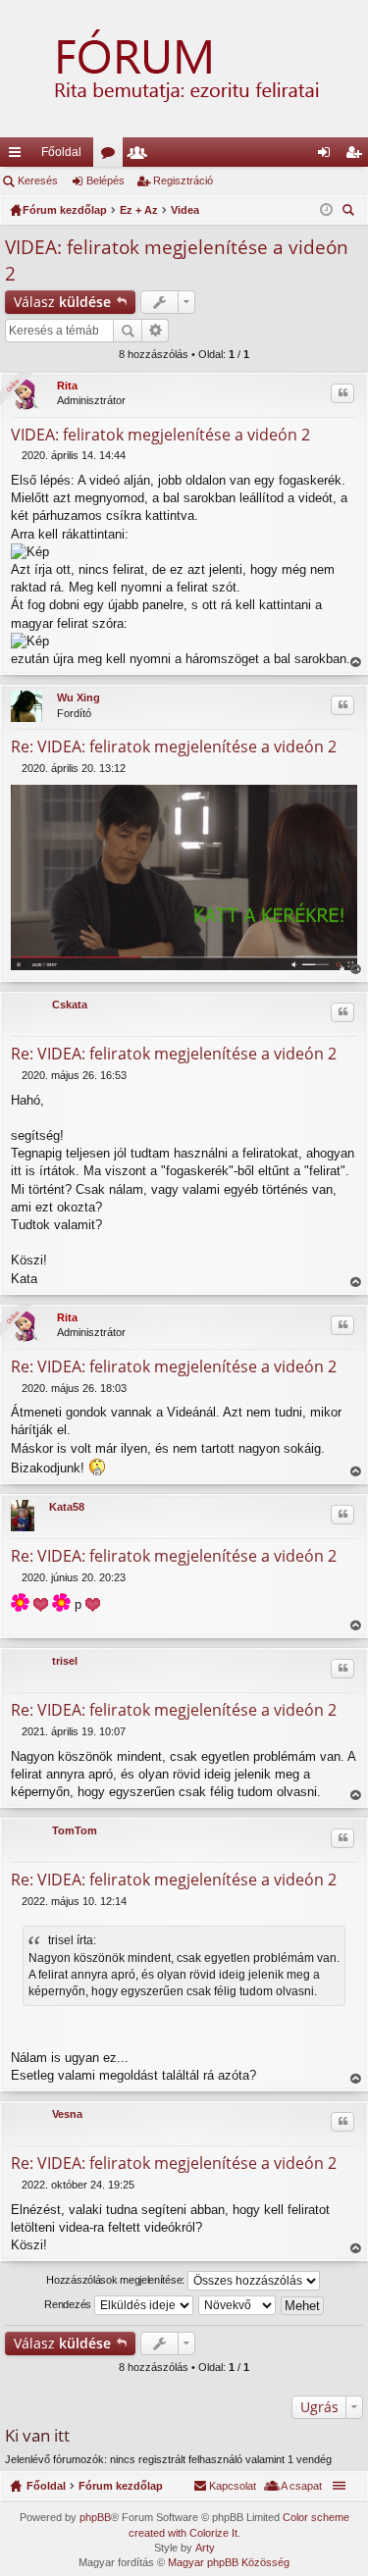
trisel (65, 1661)
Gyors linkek (19, 156)
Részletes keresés (156, 331)
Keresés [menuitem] (350, 212)
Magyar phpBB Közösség (229, 2562)
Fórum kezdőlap (121, 2486)
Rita (67, 386)
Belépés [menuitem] (328, 156)
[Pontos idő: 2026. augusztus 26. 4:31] (326, 210)
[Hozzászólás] (16, 455)
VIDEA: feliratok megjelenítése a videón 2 (160, 435)
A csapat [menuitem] (301, 2486)
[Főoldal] (184, 69)
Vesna (67, 2114)
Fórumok (112, 156)
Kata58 (67, 1507)
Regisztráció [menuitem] (357, 156)
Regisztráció (183, 180)
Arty (205, 2548)
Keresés (38, 180)
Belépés (105, 180)
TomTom (75, 1830)
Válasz (62, 302)
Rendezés (69, 2304)
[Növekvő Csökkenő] (238, 2305)
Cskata (70, 1005)
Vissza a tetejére (355, 663)
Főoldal (61, 152)
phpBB (95, 2517)
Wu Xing (79, 697)
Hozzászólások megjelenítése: (116, 2280)
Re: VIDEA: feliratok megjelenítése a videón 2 (174, 747)
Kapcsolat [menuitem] (233, 2486)
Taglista (141, 156)
